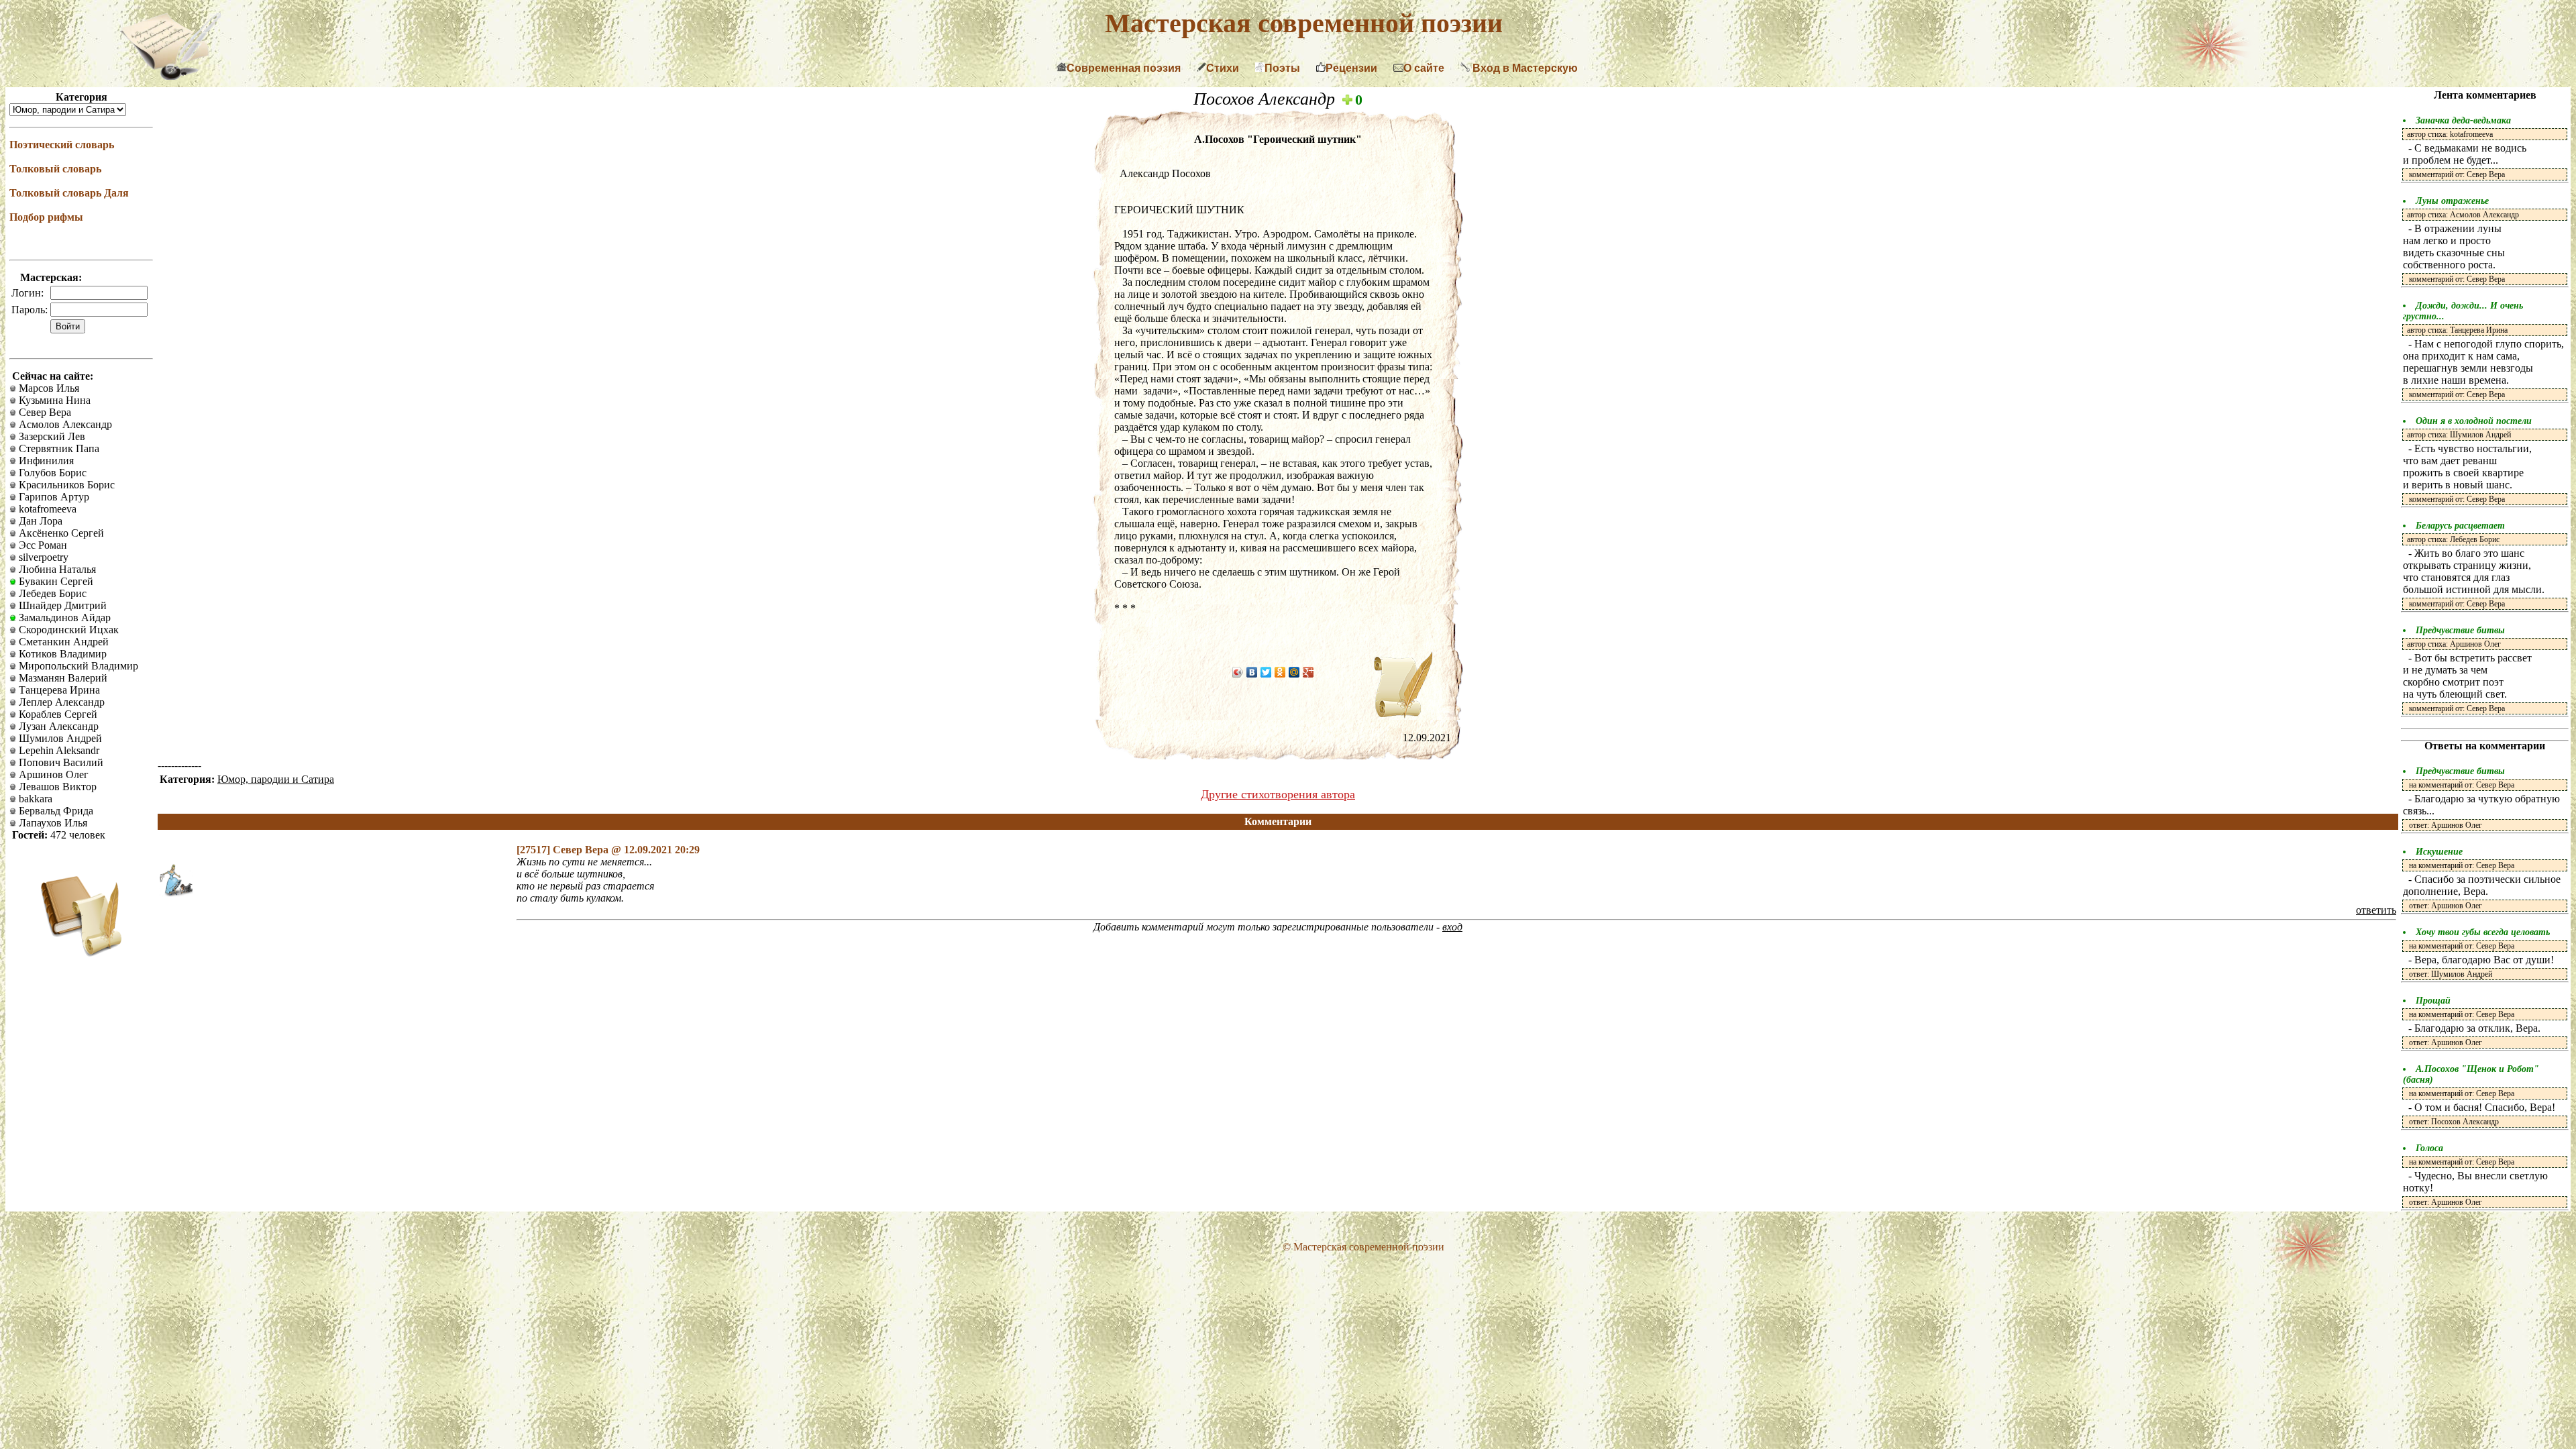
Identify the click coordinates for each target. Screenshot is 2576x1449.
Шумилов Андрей (59, 738)
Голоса (2429, 1148)
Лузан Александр (57, 726)
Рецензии (1351, 68)
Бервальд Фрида (55, 811)
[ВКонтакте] (1252, 672)
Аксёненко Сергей (60, 533)
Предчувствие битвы (2460, 630)
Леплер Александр (60, 702)
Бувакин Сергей (55, 581)
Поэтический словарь (62, 145)
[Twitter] (1266, 672)
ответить (2376, 910)
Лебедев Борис (51, 593)
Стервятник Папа (58, 448)
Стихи (1223, 68)
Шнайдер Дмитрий (61, 605)
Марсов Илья (48, 388)
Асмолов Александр (64, 424)
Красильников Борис (65, 485)
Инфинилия (45, 461)
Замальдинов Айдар (63, 618)
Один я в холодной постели (2474, 421)
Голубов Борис (51, 473)
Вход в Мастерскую (1524, 68)
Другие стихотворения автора (1278, 794)
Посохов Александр (1267, 99)
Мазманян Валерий (62, 678)
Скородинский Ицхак (67, 630)
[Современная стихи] (170, 76)
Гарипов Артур (53, 497)
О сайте (1424, 68)
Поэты (1282, 68)
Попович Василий (60, 762)
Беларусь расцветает (2460, 526)
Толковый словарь (55, 169)
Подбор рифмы (46, 217)
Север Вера (44, 412)
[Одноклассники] (1280, 672)
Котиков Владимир (61, 654)
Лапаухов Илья (52, 823)
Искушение (2439, 852)
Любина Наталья (56, 569)
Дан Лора (39, 521)
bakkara (34, 799)
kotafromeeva (46, 509)
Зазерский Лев (51, 436)
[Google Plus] (1308, 672)
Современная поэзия (1124, 68)
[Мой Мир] (1294, 672)
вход (1452, 927)
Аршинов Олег (52, 774)
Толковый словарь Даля (69, 193)
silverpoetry (42, 557)
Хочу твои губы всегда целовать (2483, 932)
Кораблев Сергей (57, 714)
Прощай (2433, 1001)
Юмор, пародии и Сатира (276, 779)
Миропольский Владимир (77, 666)
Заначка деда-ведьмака (2463, 120)
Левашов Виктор (56, 787)
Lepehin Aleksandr (58, 750)
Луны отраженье (2452, 201)
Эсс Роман (42, 545)
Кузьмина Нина (53, 400)
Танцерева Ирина (58, 690)
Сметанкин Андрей (62, 642)
